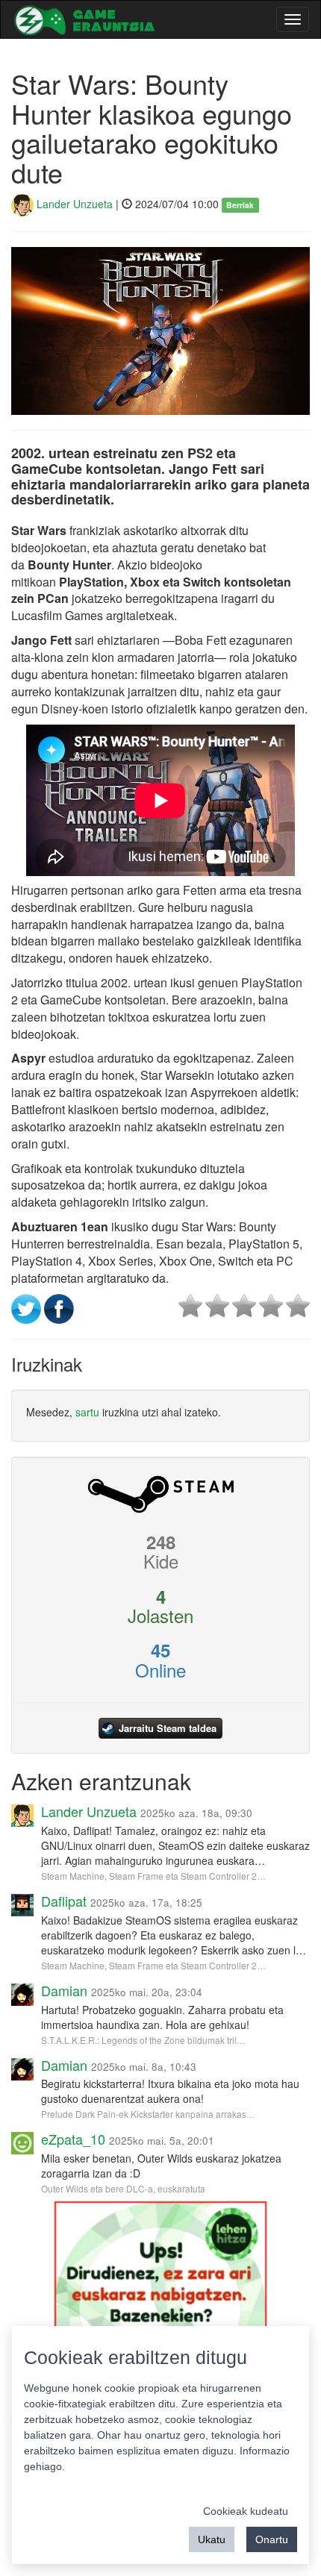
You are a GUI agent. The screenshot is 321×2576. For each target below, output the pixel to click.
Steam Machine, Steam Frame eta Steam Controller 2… (153, 1876)
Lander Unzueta (73, 204)
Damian (64, 1990)
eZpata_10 (73, 2139)
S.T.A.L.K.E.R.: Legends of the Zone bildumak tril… (143, 2040)
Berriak (240, 205)
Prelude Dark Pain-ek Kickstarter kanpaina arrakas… (148, 2114)
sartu (87, 1412)
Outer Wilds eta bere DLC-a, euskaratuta (123, 2188)
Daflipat (64, 1901)
